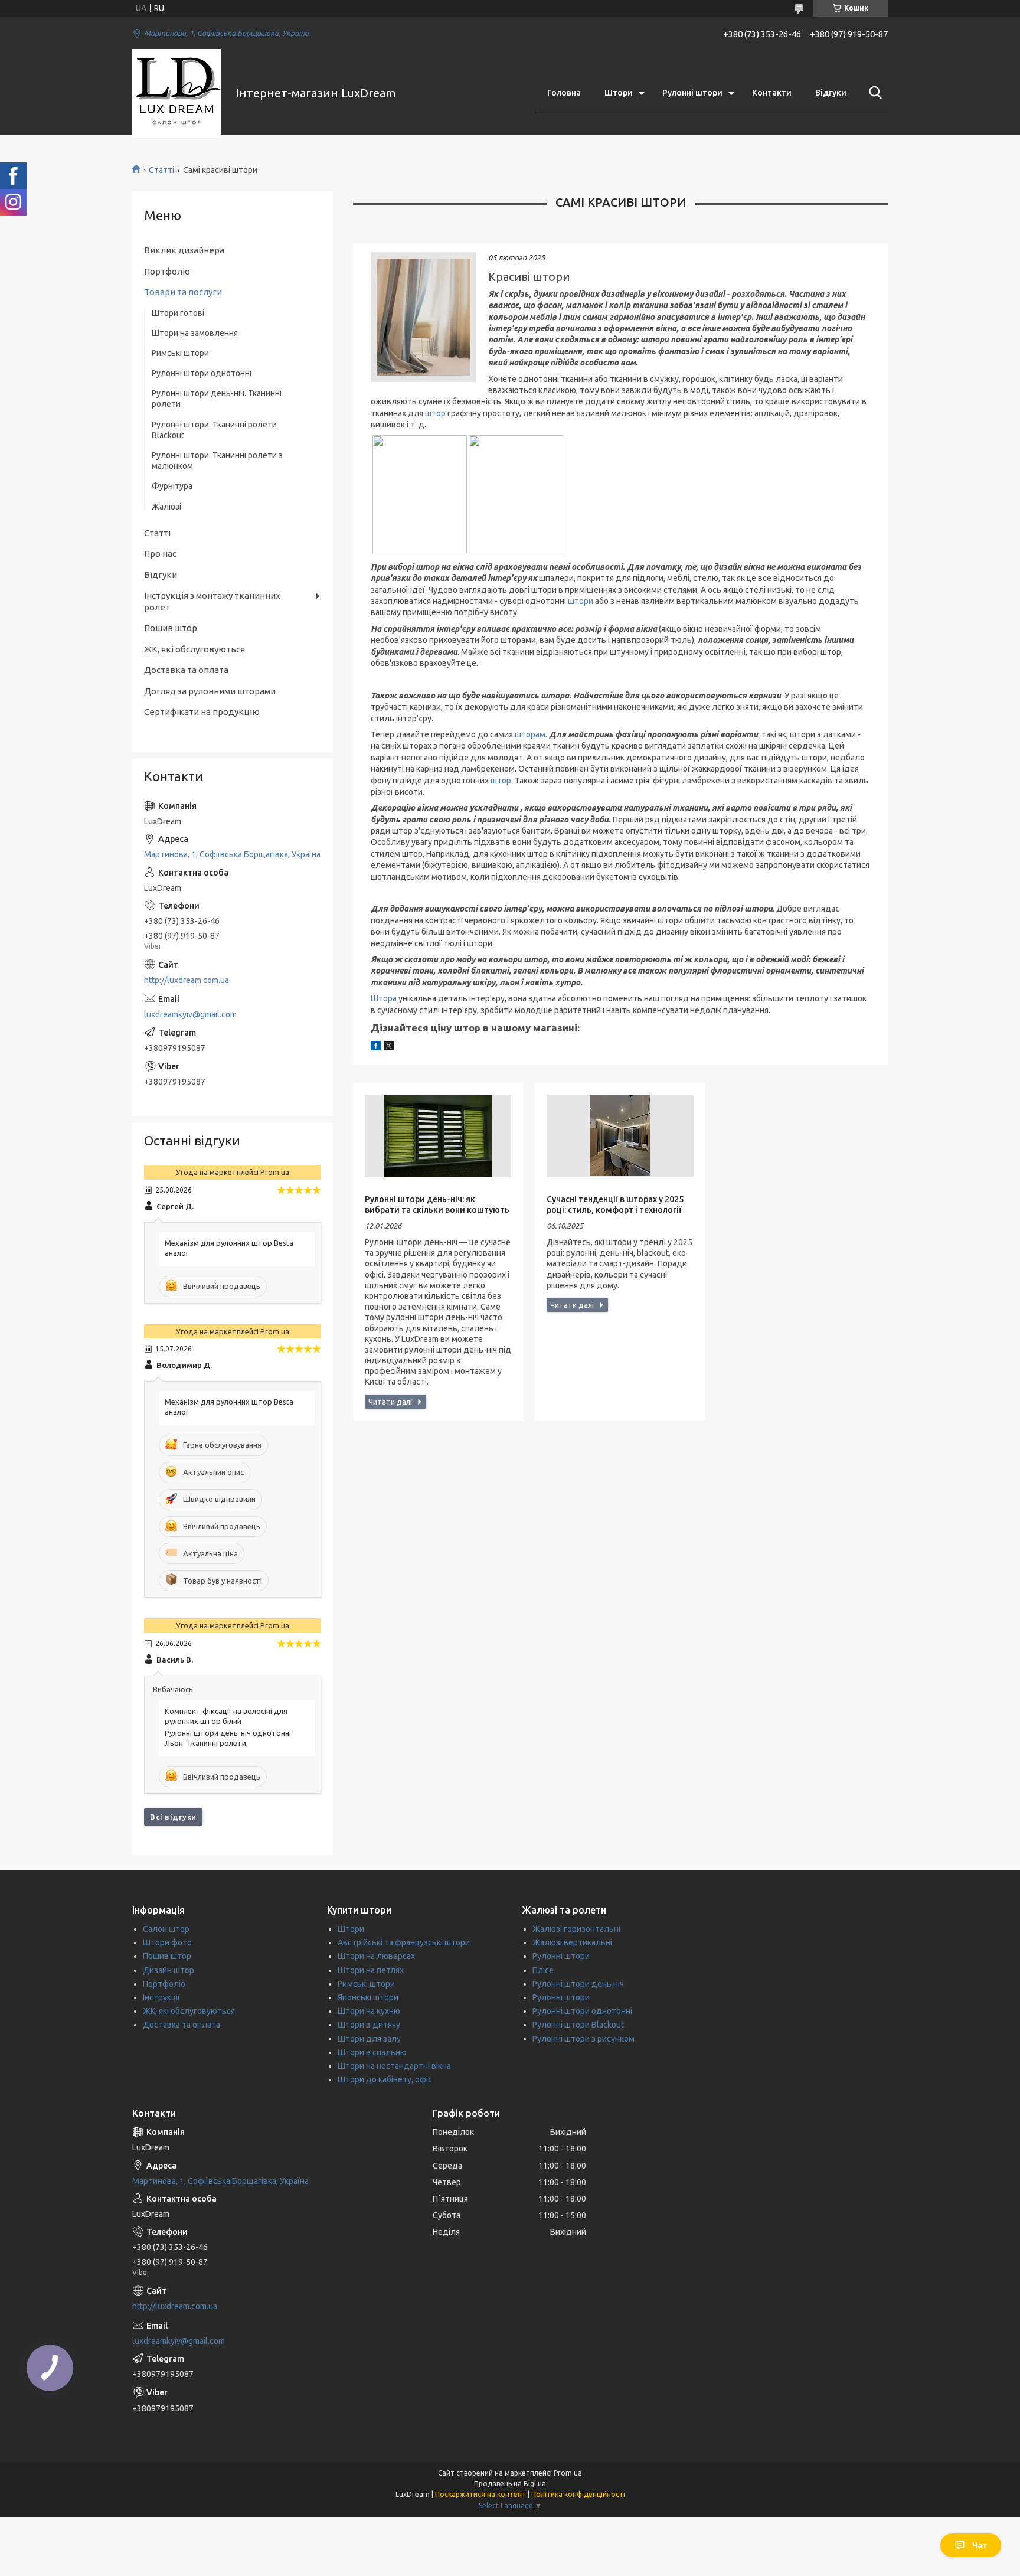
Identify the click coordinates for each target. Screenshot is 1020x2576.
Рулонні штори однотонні (202, 373)
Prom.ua (568, 2473)
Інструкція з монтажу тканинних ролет (212, 601)
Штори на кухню (369, 2011)
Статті (161, 170)
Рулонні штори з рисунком (583, 2039)
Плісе (543, 1970)
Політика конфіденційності (578, 2494)
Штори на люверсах (376, 1956)
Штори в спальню (372, 2052)
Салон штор (166, 1929)
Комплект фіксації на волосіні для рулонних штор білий (226, 1716)
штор (436, 413)
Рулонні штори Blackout (578, 2025)
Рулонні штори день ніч (578, 1984)
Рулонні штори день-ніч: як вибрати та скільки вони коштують (437, 1204)
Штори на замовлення (195, 333)
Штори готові (178, 313)
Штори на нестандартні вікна (394, 2066)
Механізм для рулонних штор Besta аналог (229, 1248)
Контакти (772, 93)
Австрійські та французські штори (404, 1942)
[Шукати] (873, 93)
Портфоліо (167, 271)
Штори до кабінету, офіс (385, 2079)
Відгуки (831, 93)
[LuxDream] (176, 93)
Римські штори (180, 353)
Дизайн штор (169, 1970)
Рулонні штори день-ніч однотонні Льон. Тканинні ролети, (228, 1738)
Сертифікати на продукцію (202, 712)
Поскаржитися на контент (480, 2494)
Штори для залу (369, 2039)
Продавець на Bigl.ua (510, 2484)
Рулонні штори (692, 93)
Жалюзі (166, 507)
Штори (619, 93)
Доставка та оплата (186, 670)
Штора (385, 998)
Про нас (160, 554)
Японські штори (368, 1997)
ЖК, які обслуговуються (194, 649)
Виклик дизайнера (184, 250)
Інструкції (161, 1997)
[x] (389, 1047)
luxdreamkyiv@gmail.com (190, 1014)
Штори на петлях (371, 1970)
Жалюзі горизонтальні (576, 1929)
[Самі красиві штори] (424, 317)
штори (581, 601)
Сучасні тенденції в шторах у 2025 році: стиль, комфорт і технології (615, 1204)
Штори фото (167, 1942)
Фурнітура (172, 486)
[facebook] (376, 1047)
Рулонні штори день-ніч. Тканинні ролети (217, 399)
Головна (564, 93)
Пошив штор (171, 628)
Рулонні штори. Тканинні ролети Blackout (214, 430)
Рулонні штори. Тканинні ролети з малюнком (217, 461)
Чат (980, 2545)
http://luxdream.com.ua (187, 980)
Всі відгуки (173, 1817)
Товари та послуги (183, 292)
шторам (530, 734)
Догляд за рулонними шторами (210, 691)
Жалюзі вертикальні (572, 1942)
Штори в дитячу (369, 2025)
